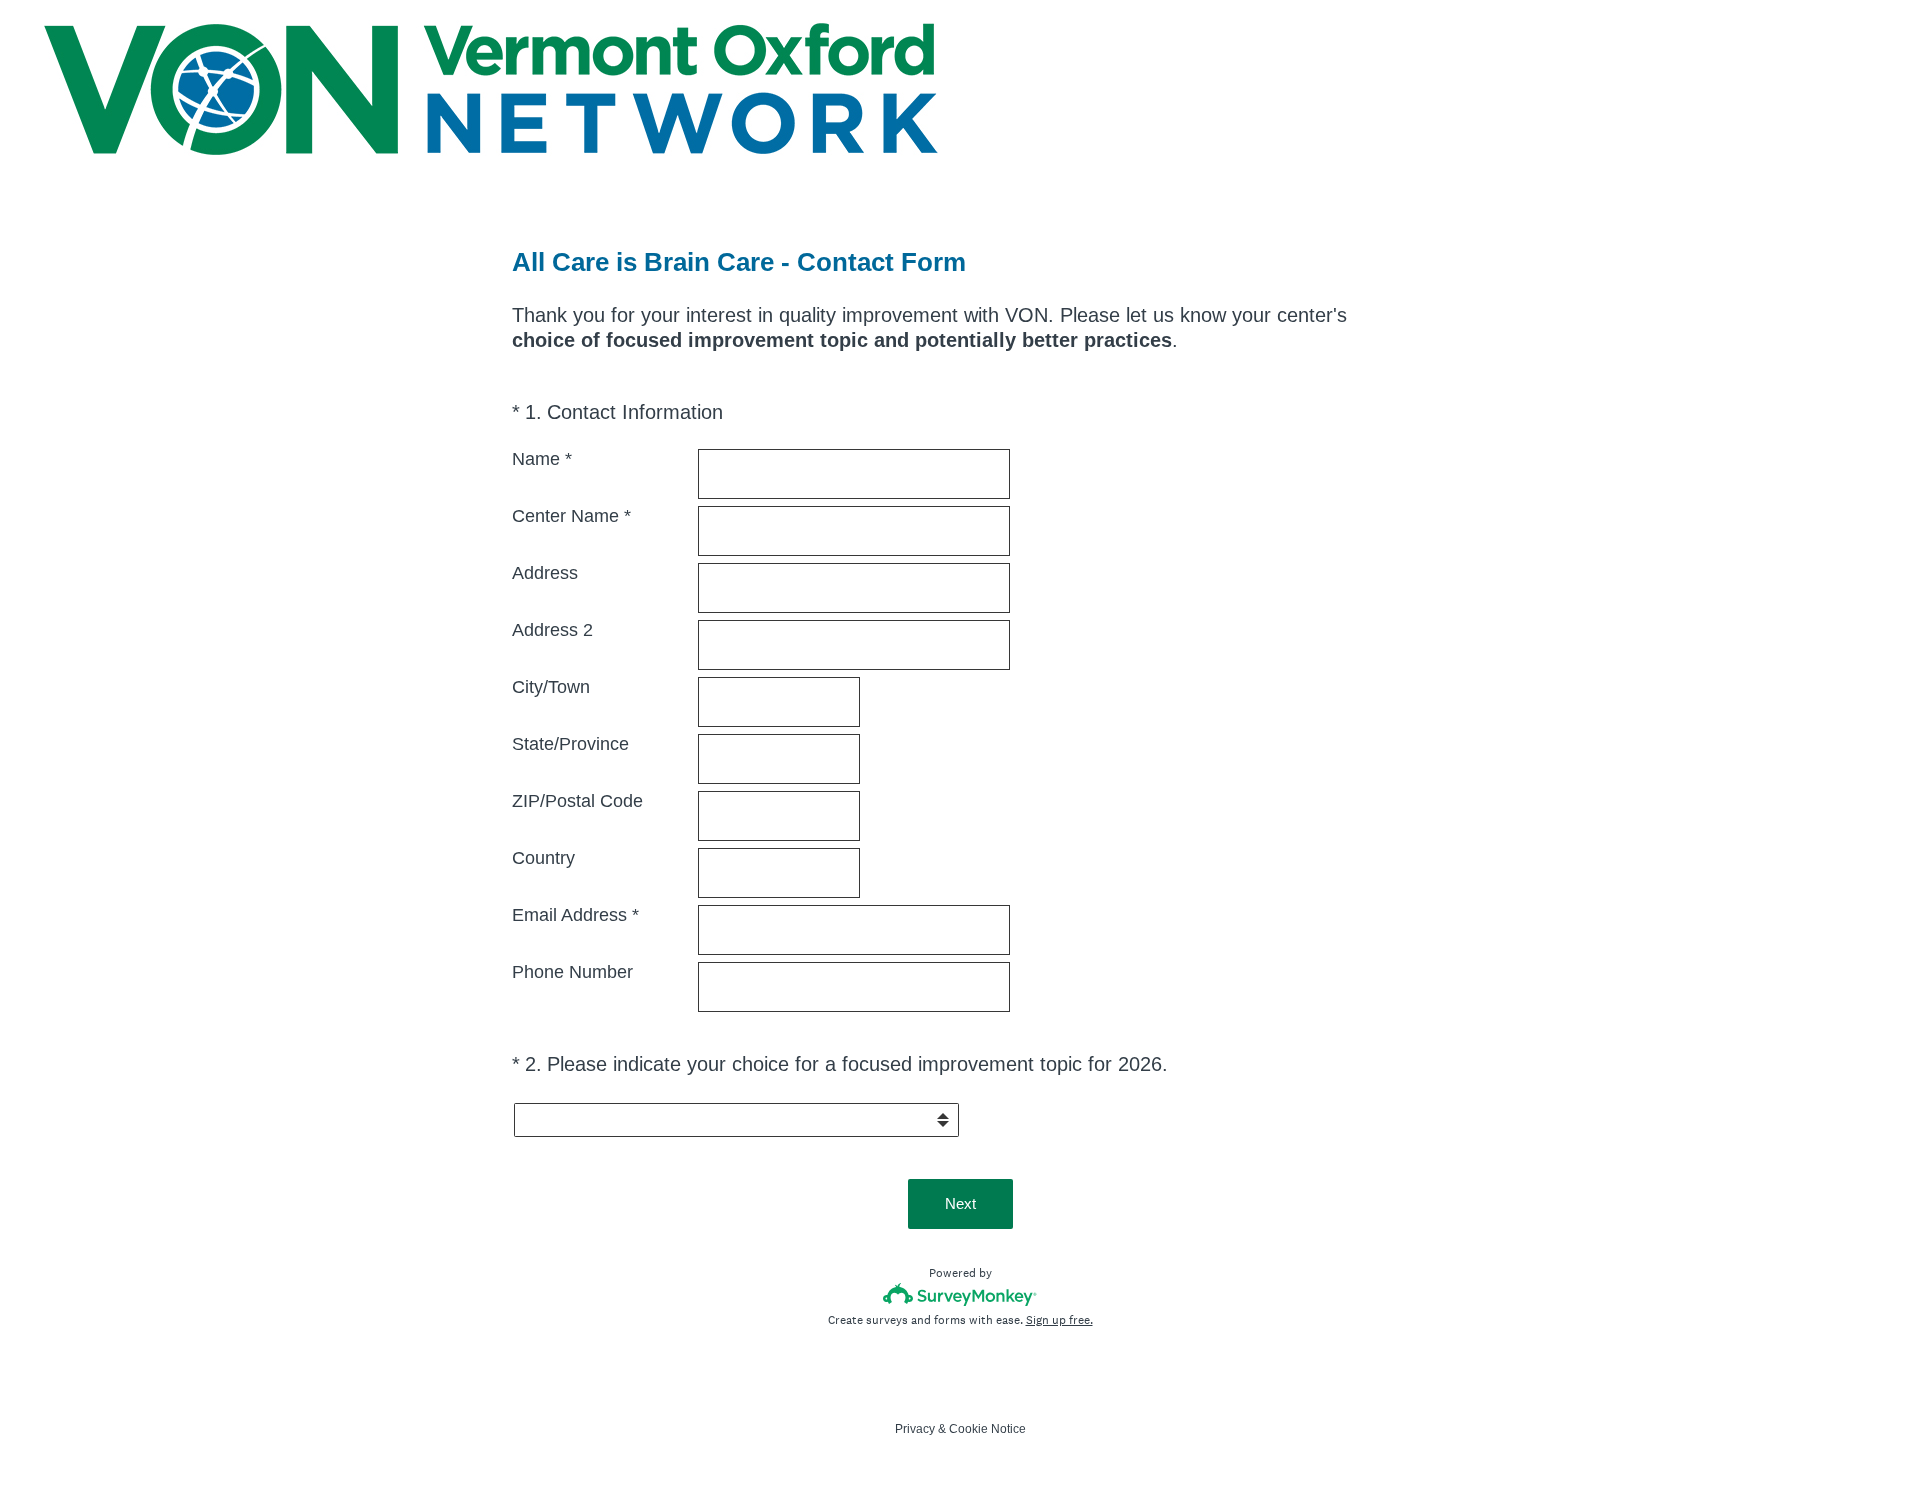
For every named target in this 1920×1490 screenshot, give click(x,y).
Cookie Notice (987, 1429)
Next (960, 1203)
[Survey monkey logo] (960, 1294)
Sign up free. (1059, 1320)
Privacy (915, 1429)
